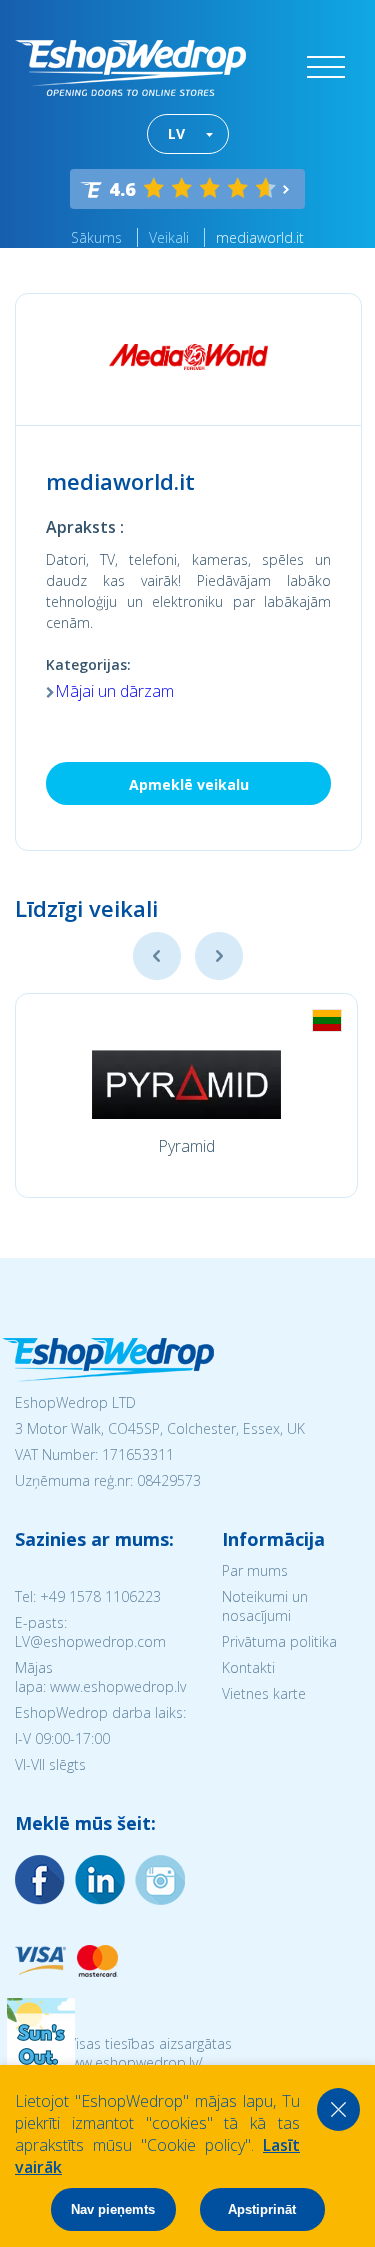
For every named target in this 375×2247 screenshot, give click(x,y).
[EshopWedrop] (130, 68)
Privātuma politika (279, 1641)
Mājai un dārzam (114, 691)
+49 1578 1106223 (100, 1596)
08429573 (169, 1480)
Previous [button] (157, 956)
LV (176, 133)
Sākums (96, 237)
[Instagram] (100, 1880)
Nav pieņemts (113, 2209)
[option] (186, 1095)
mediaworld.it (260, 237)
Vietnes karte (264, 1693)
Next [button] (219, 956)
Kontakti (248, 1667)
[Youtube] (160, 1880)
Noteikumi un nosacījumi (265, 1606)
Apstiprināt (262, 2209)
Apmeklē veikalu (189, 784)
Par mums (255, 1570)
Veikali (169, 237)
